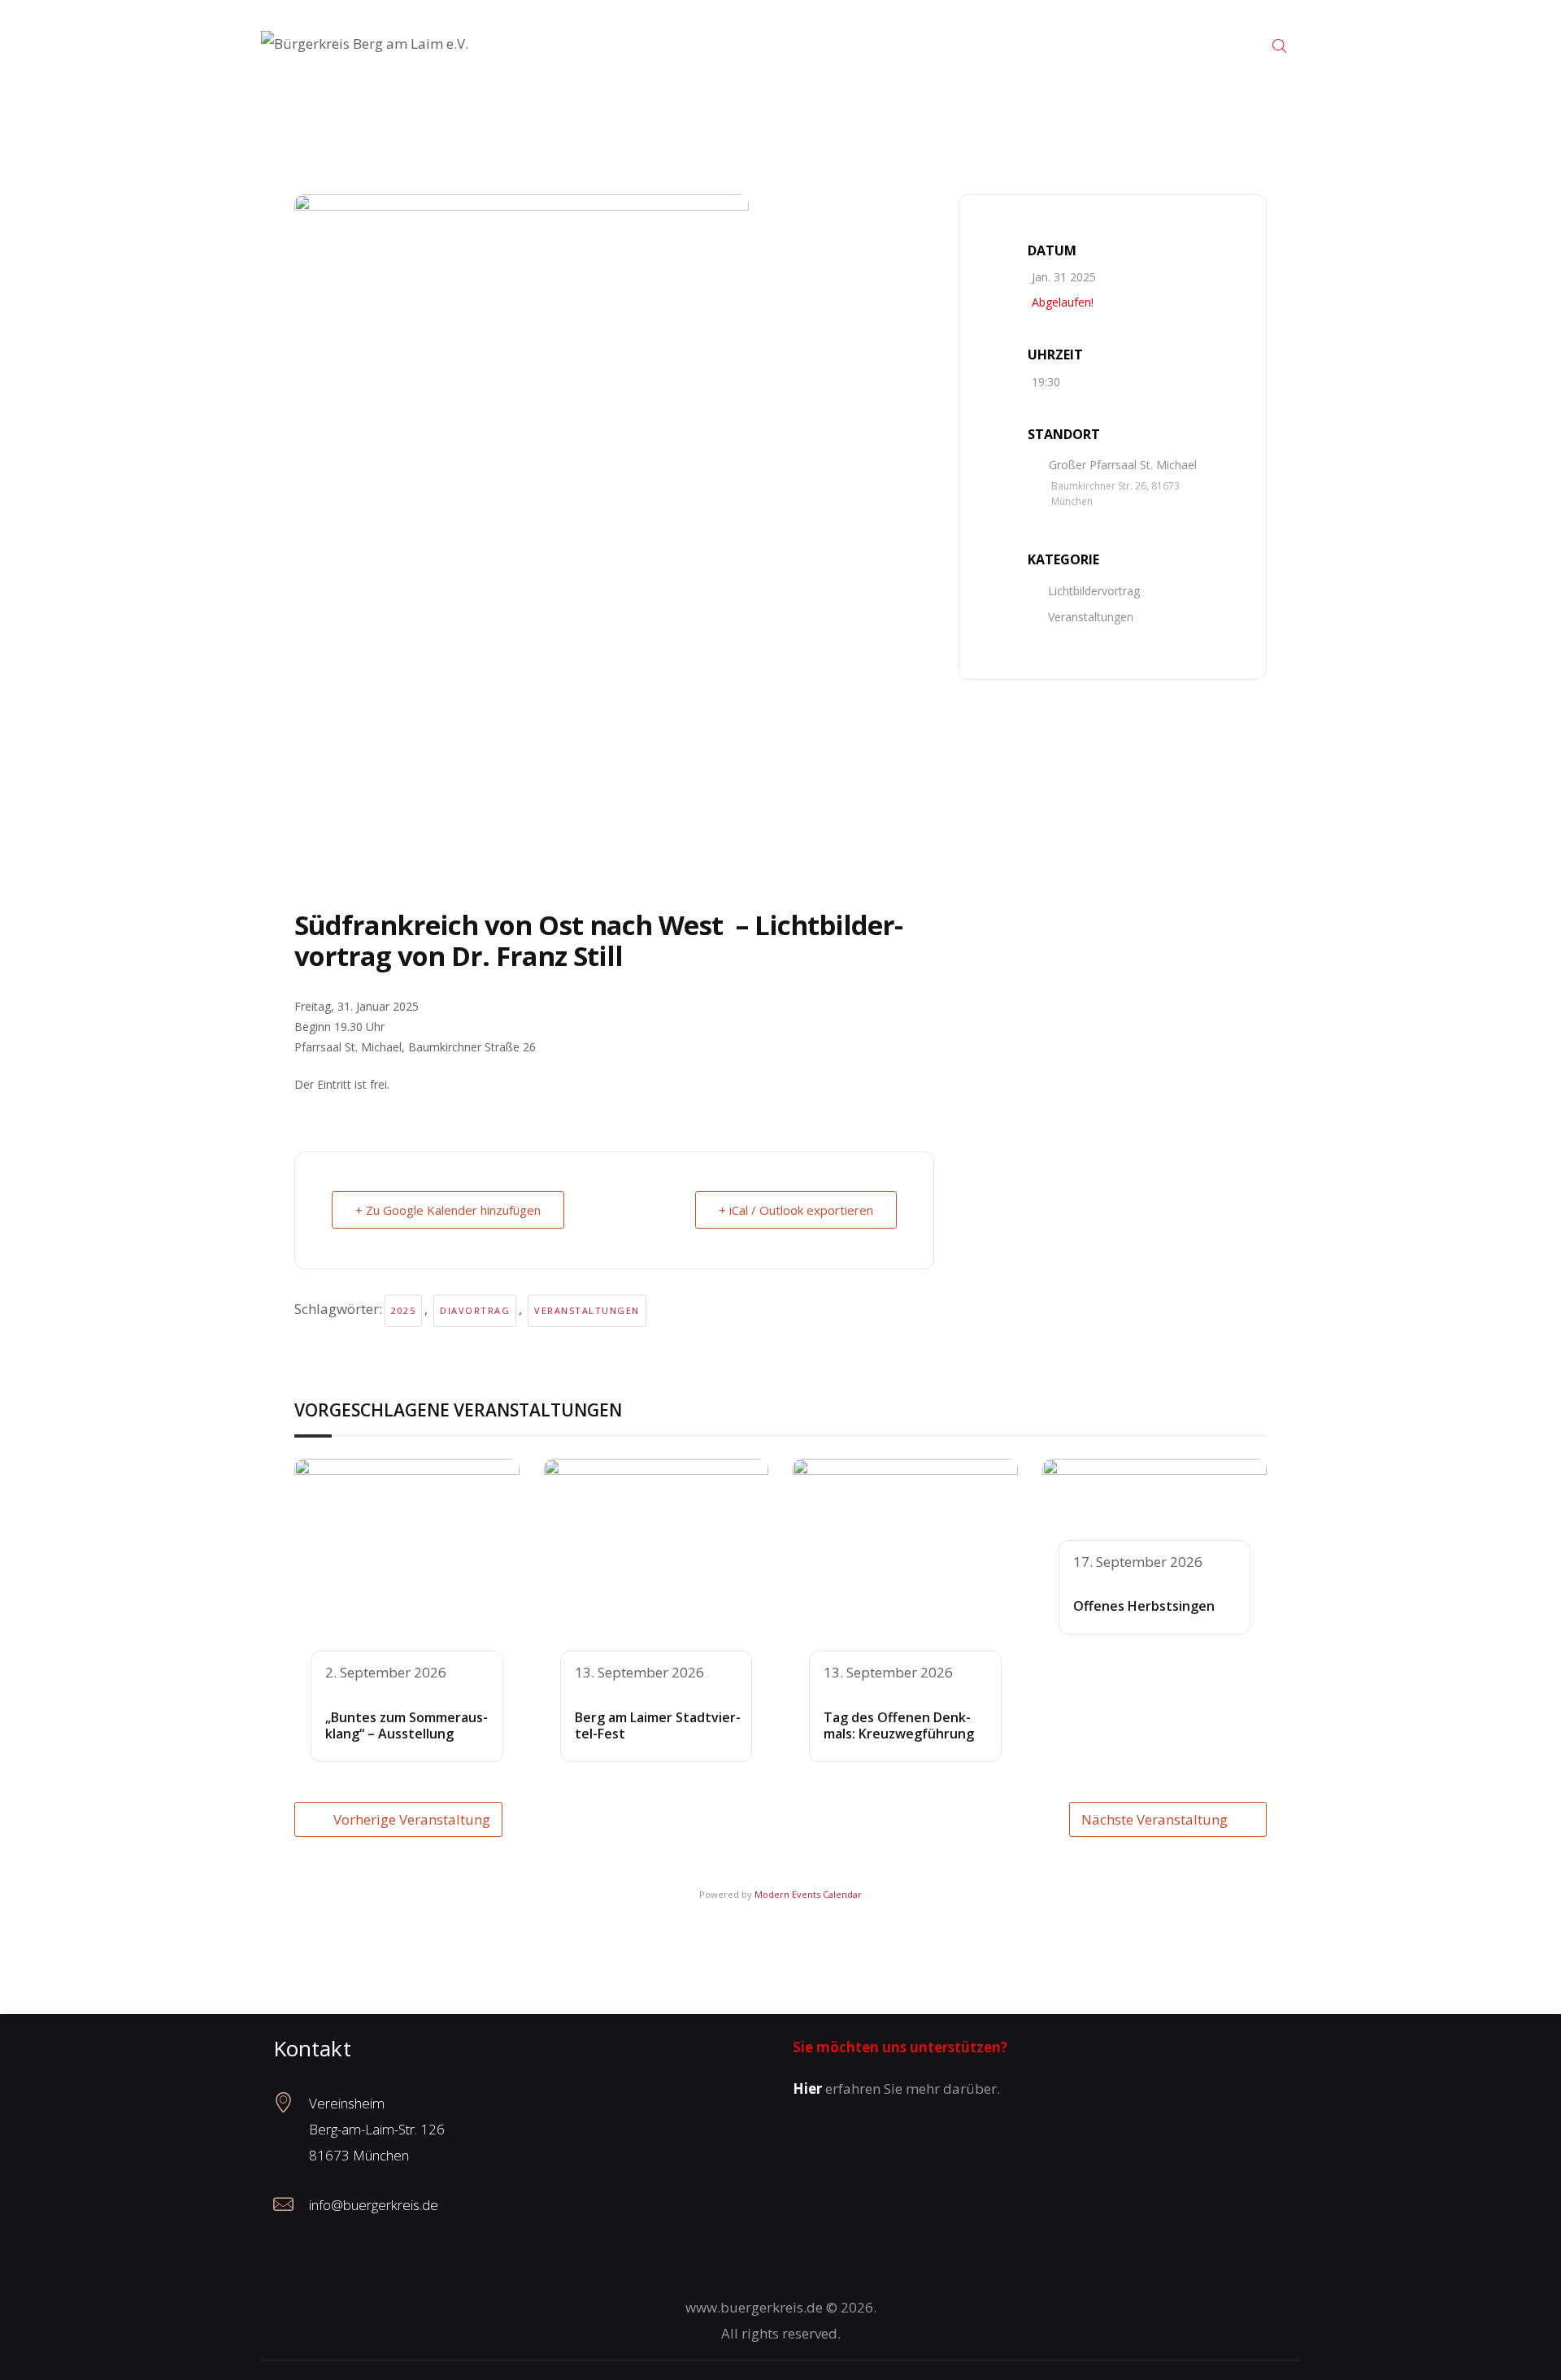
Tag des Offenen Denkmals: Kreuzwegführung (899, 1726)
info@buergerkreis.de (374, 2205)
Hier (807, 2088)
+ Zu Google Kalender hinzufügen (448, 1210)
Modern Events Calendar (808, 1894)
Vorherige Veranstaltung (412, 1819)
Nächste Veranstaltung (1154, 1819)
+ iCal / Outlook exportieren (796, 1210)
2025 (403, 1310)
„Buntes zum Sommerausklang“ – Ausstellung (407, 1726)
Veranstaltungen (587, 1310)
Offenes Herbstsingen (1144, 1606)
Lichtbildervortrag (1094, 591)
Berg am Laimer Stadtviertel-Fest (658, 1726)
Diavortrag (475, 1310)
